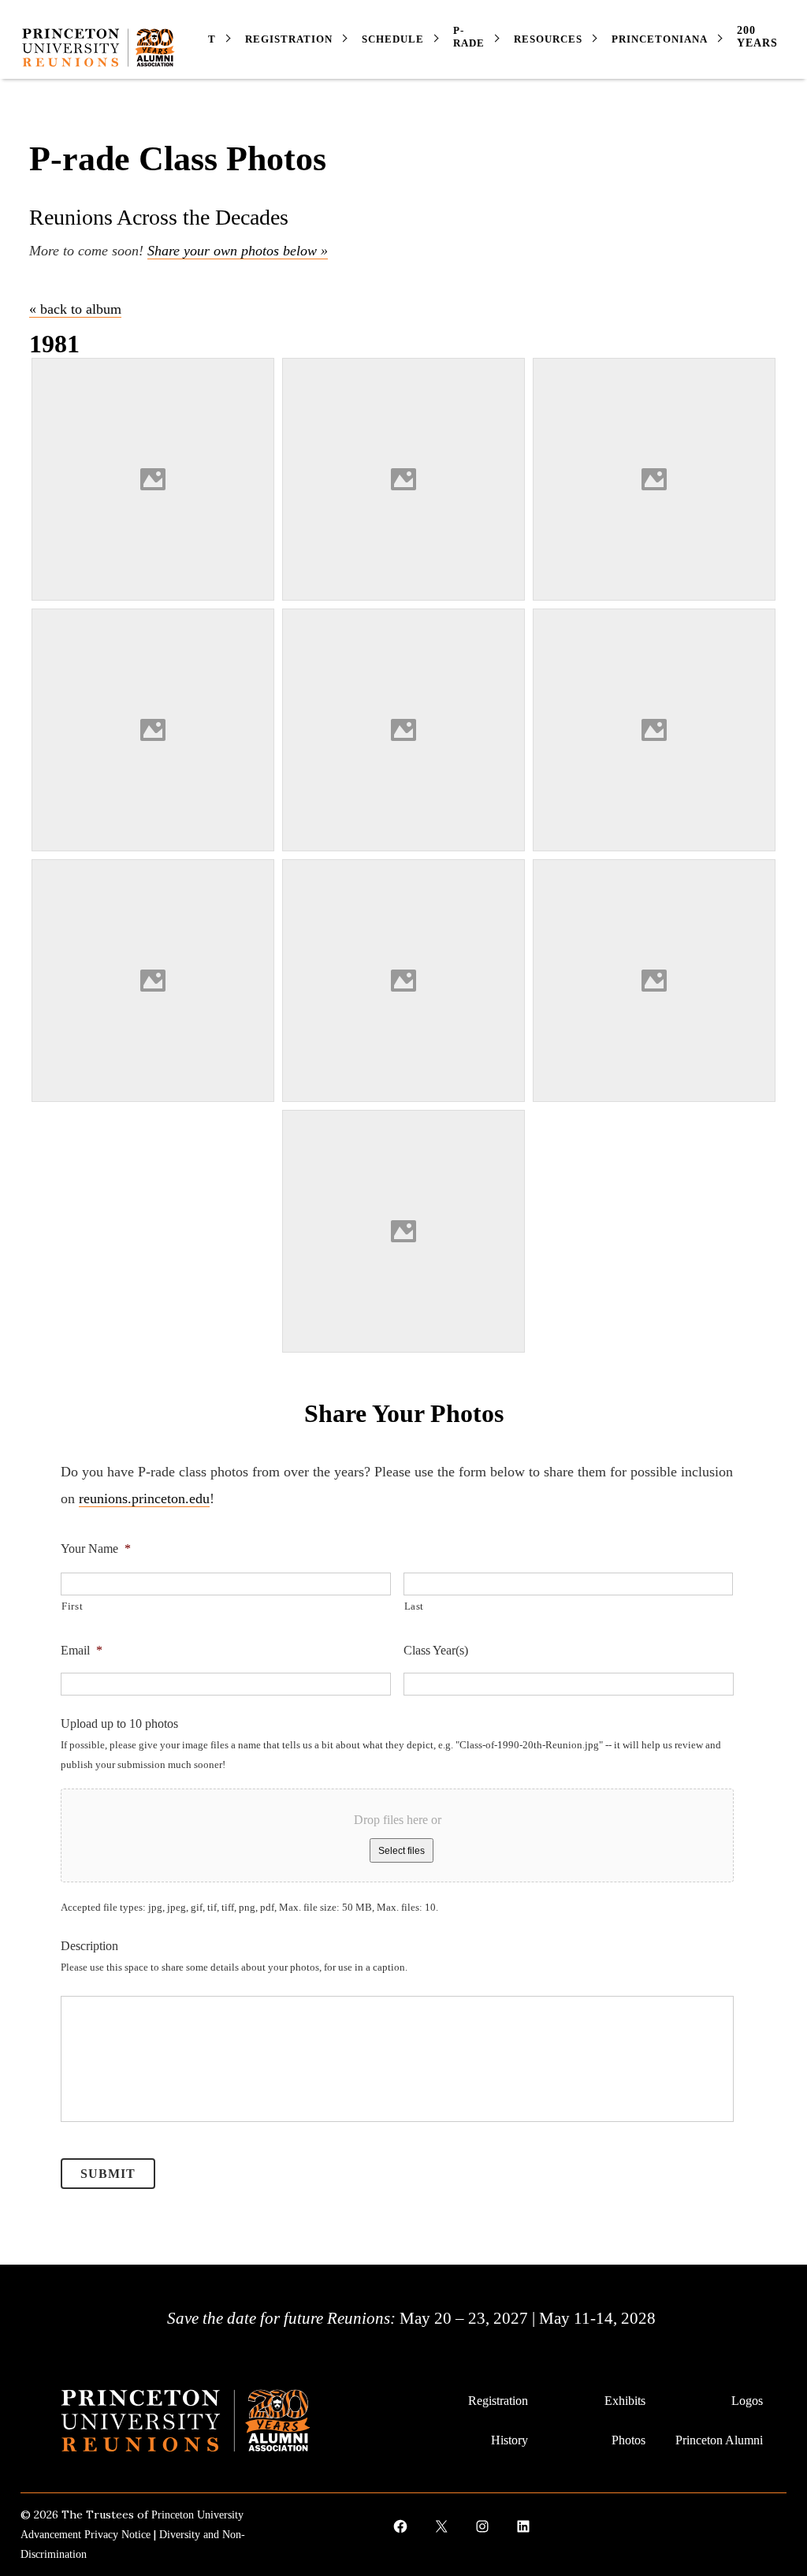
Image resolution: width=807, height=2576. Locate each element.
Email (82, 1650)
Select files (402, 1851)
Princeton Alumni (719, 2440)
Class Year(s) (436, 1650)
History (509, 2440)
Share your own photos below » (238, 251)
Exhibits (625, 2401)
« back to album (75, 309)
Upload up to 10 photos (119, 1724)
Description (89, 1946)
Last (415, 1606)
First (72, 1606)
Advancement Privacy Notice (86, 2535)
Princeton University (197, 2515)
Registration (498, 2401)
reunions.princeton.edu (144, 1498)
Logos (747, 2401)
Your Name (96, 1549)
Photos (628, 2440)
